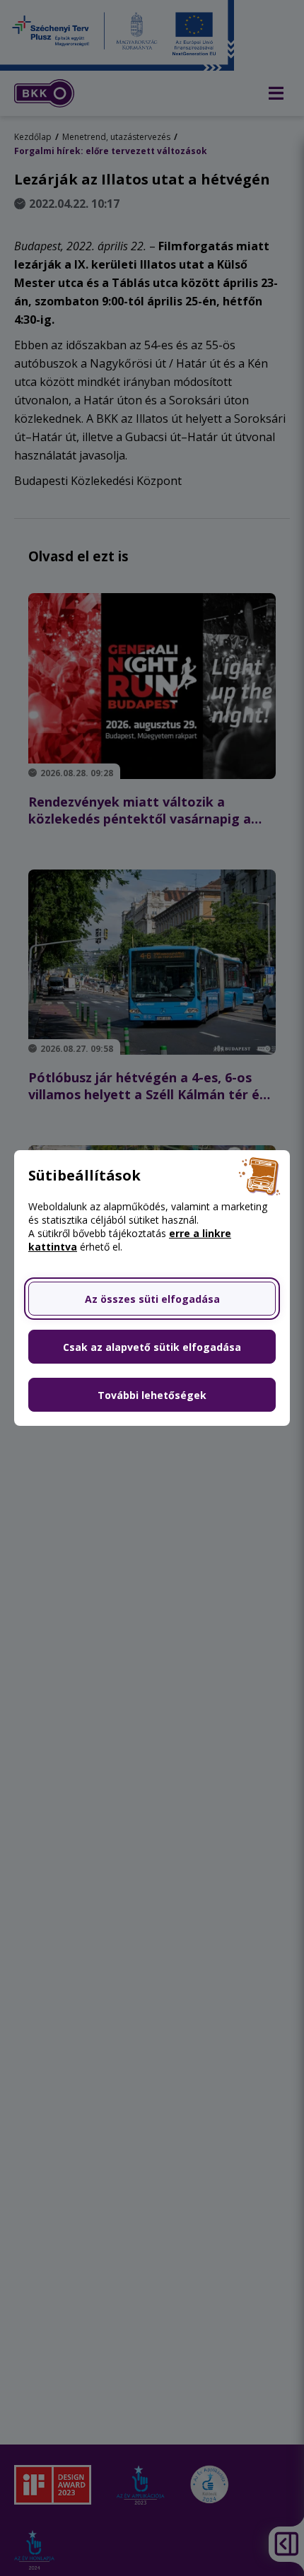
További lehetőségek (152, 1395)
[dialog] (152, 1288)
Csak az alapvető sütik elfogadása (152, 1347)
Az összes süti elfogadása (152, 1299)
